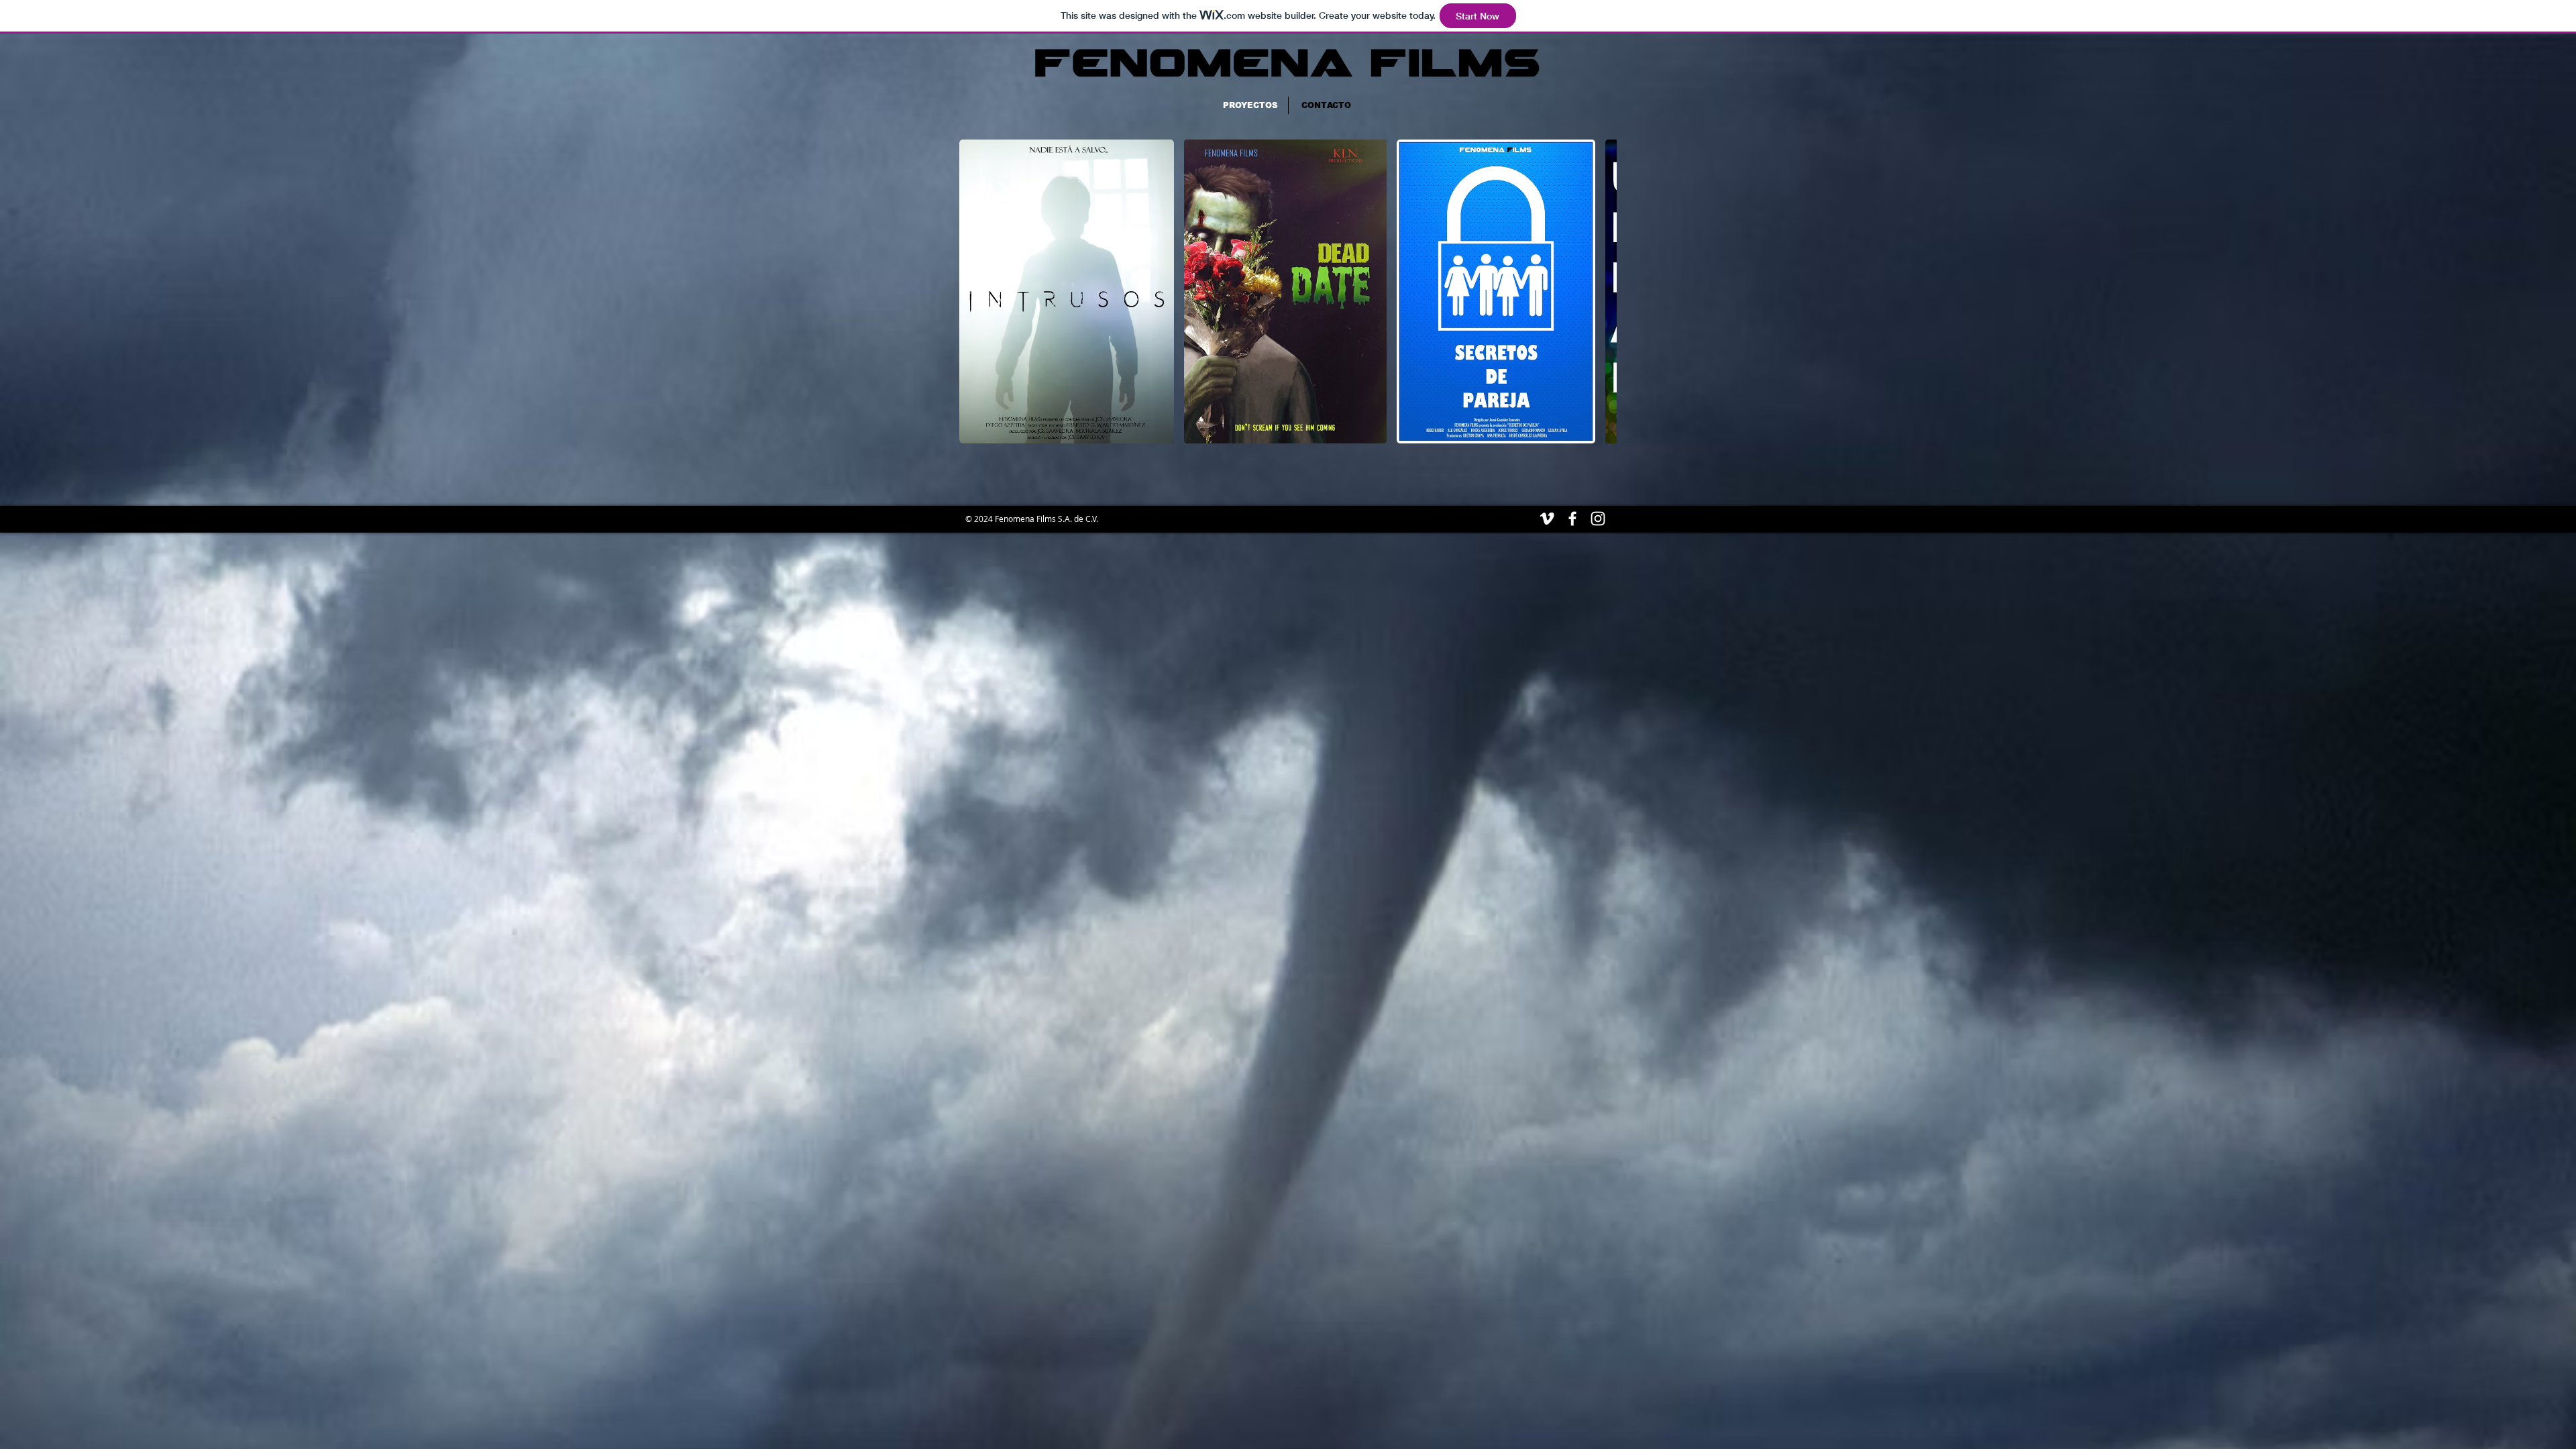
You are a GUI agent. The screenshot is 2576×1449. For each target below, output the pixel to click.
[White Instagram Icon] (1598, 519)
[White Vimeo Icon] (1547, 519)
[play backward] (976, 291)
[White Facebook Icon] (1572, 519)
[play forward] (1600, 291)
